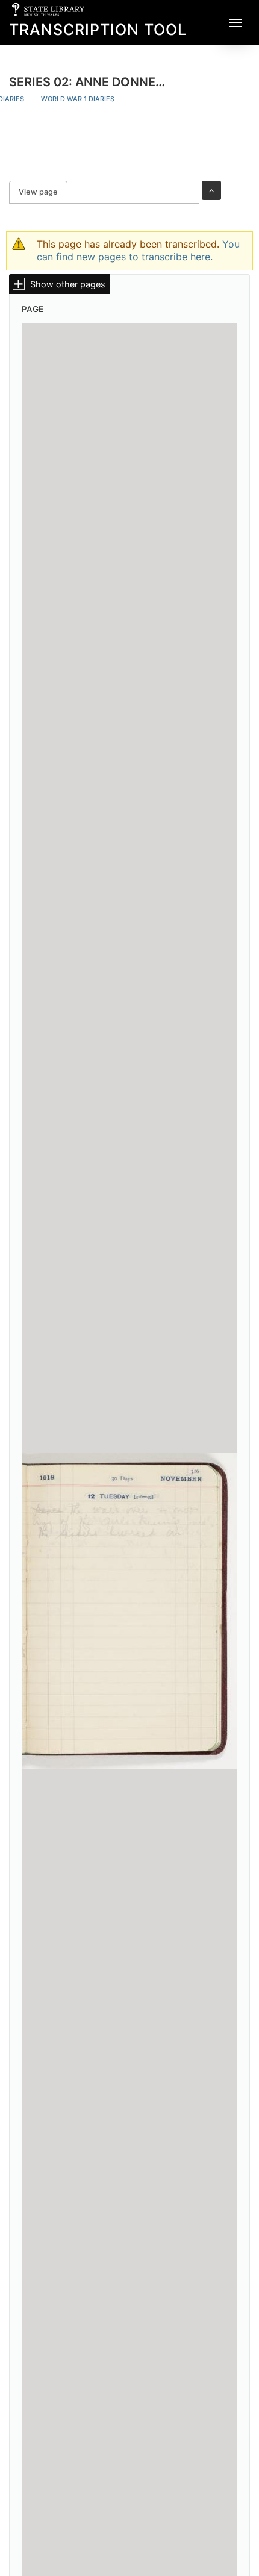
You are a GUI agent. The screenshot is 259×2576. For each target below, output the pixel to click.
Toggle (211, 190)
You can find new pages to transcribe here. (138, 250)
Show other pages (68, 284)
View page (43, 192)
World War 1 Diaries (78, 99)
